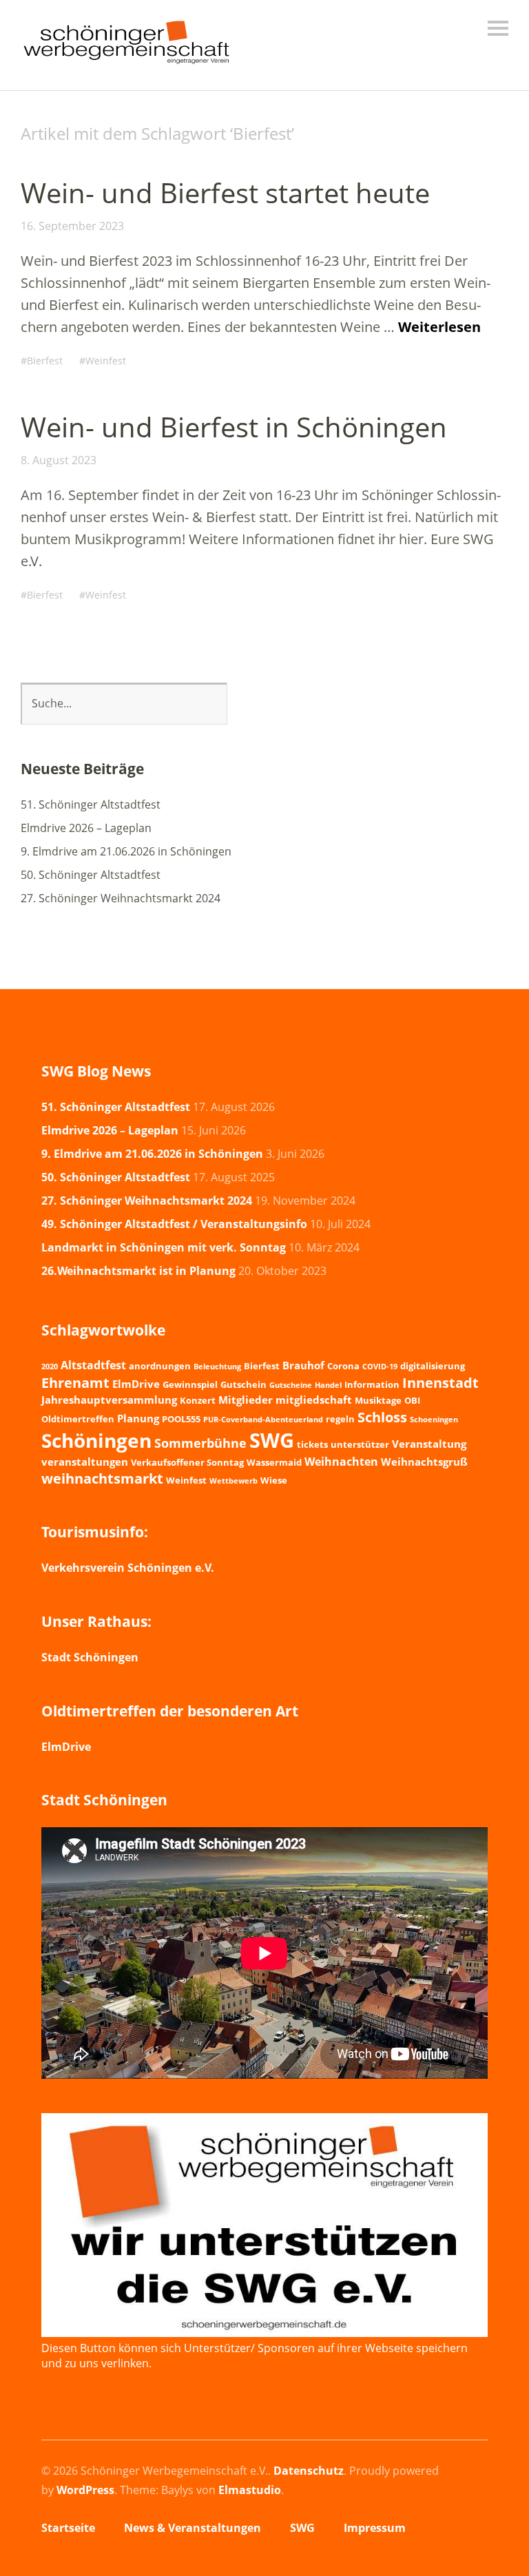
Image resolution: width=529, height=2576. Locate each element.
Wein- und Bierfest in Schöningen (234, 427)
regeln (340, 1419)
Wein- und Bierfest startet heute (225, 193)
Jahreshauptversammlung (109, 1400)
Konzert (198, 1400)
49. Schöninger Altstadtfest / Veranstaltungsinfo (174, 1224)
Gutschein (243, 1384)
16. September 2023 (72, 226)
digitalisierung (433, 1366)
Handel (328, 1385)
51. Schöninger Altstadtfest (91, 804)
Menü (498, 28)
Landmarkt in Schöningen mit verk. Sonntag (164, 1247)
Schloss (382, 1417)
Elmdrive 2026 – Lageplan (86, 828)
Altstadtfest (93, 1365)
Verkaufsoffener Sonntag (187, 1462)
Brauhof (303, 1365)
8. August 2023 (59, 460)
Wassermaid (274, 1462)
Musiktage (378, 1400)
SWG (272, 1440)
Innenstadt (440, 1383)
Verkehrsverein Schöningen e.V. (128, 1568)
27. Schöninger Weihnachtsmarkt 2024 (121, 898)
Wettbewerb (234, 1481)
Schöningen (96, 1440)
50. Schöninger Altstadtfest (91, 875)
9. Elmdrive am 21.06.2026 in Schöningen (126, 851)
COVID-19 (380, 1367)
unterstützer (360, 1444)
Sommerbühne (200, 1443)
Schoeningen (434, 1420)
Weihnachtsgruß (424, 1462)
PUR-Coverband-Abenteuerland (263, 1420)
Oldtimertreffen (78, 1419)
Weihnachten (341, 1462)
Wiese (274, 1480)
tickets (312, 1444)
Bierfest (45, 361)
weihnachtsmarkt (102, 1478)
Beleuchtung (217, 1367)
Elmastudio (250, 2490)
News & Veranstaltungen (193, 2528)
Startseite (68, 2528)
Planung (138, 1418)
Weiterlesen (439, 327)
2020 (50, 1367)
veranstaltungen (85, 1462)
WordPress (85, 2490)
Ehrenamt (75, 1382)
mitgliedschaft (314, 1400)
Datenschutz (309, 2471)
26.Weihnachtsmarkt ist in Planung (138, 1271)
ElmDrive (136, 1384)
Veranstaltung (429, 1444)
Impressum (375, 2528)
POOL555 (181, 1419)
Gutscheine (291, 1385)
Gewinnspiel (190, 1384)
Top (473, 2530)
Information (372, 1384)
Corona (343, 1366)
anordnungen (160, 1366)
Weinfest (106, 361)
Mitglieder (246, 1400)
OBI (412, 1400)
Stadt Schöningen (90, 1657)
